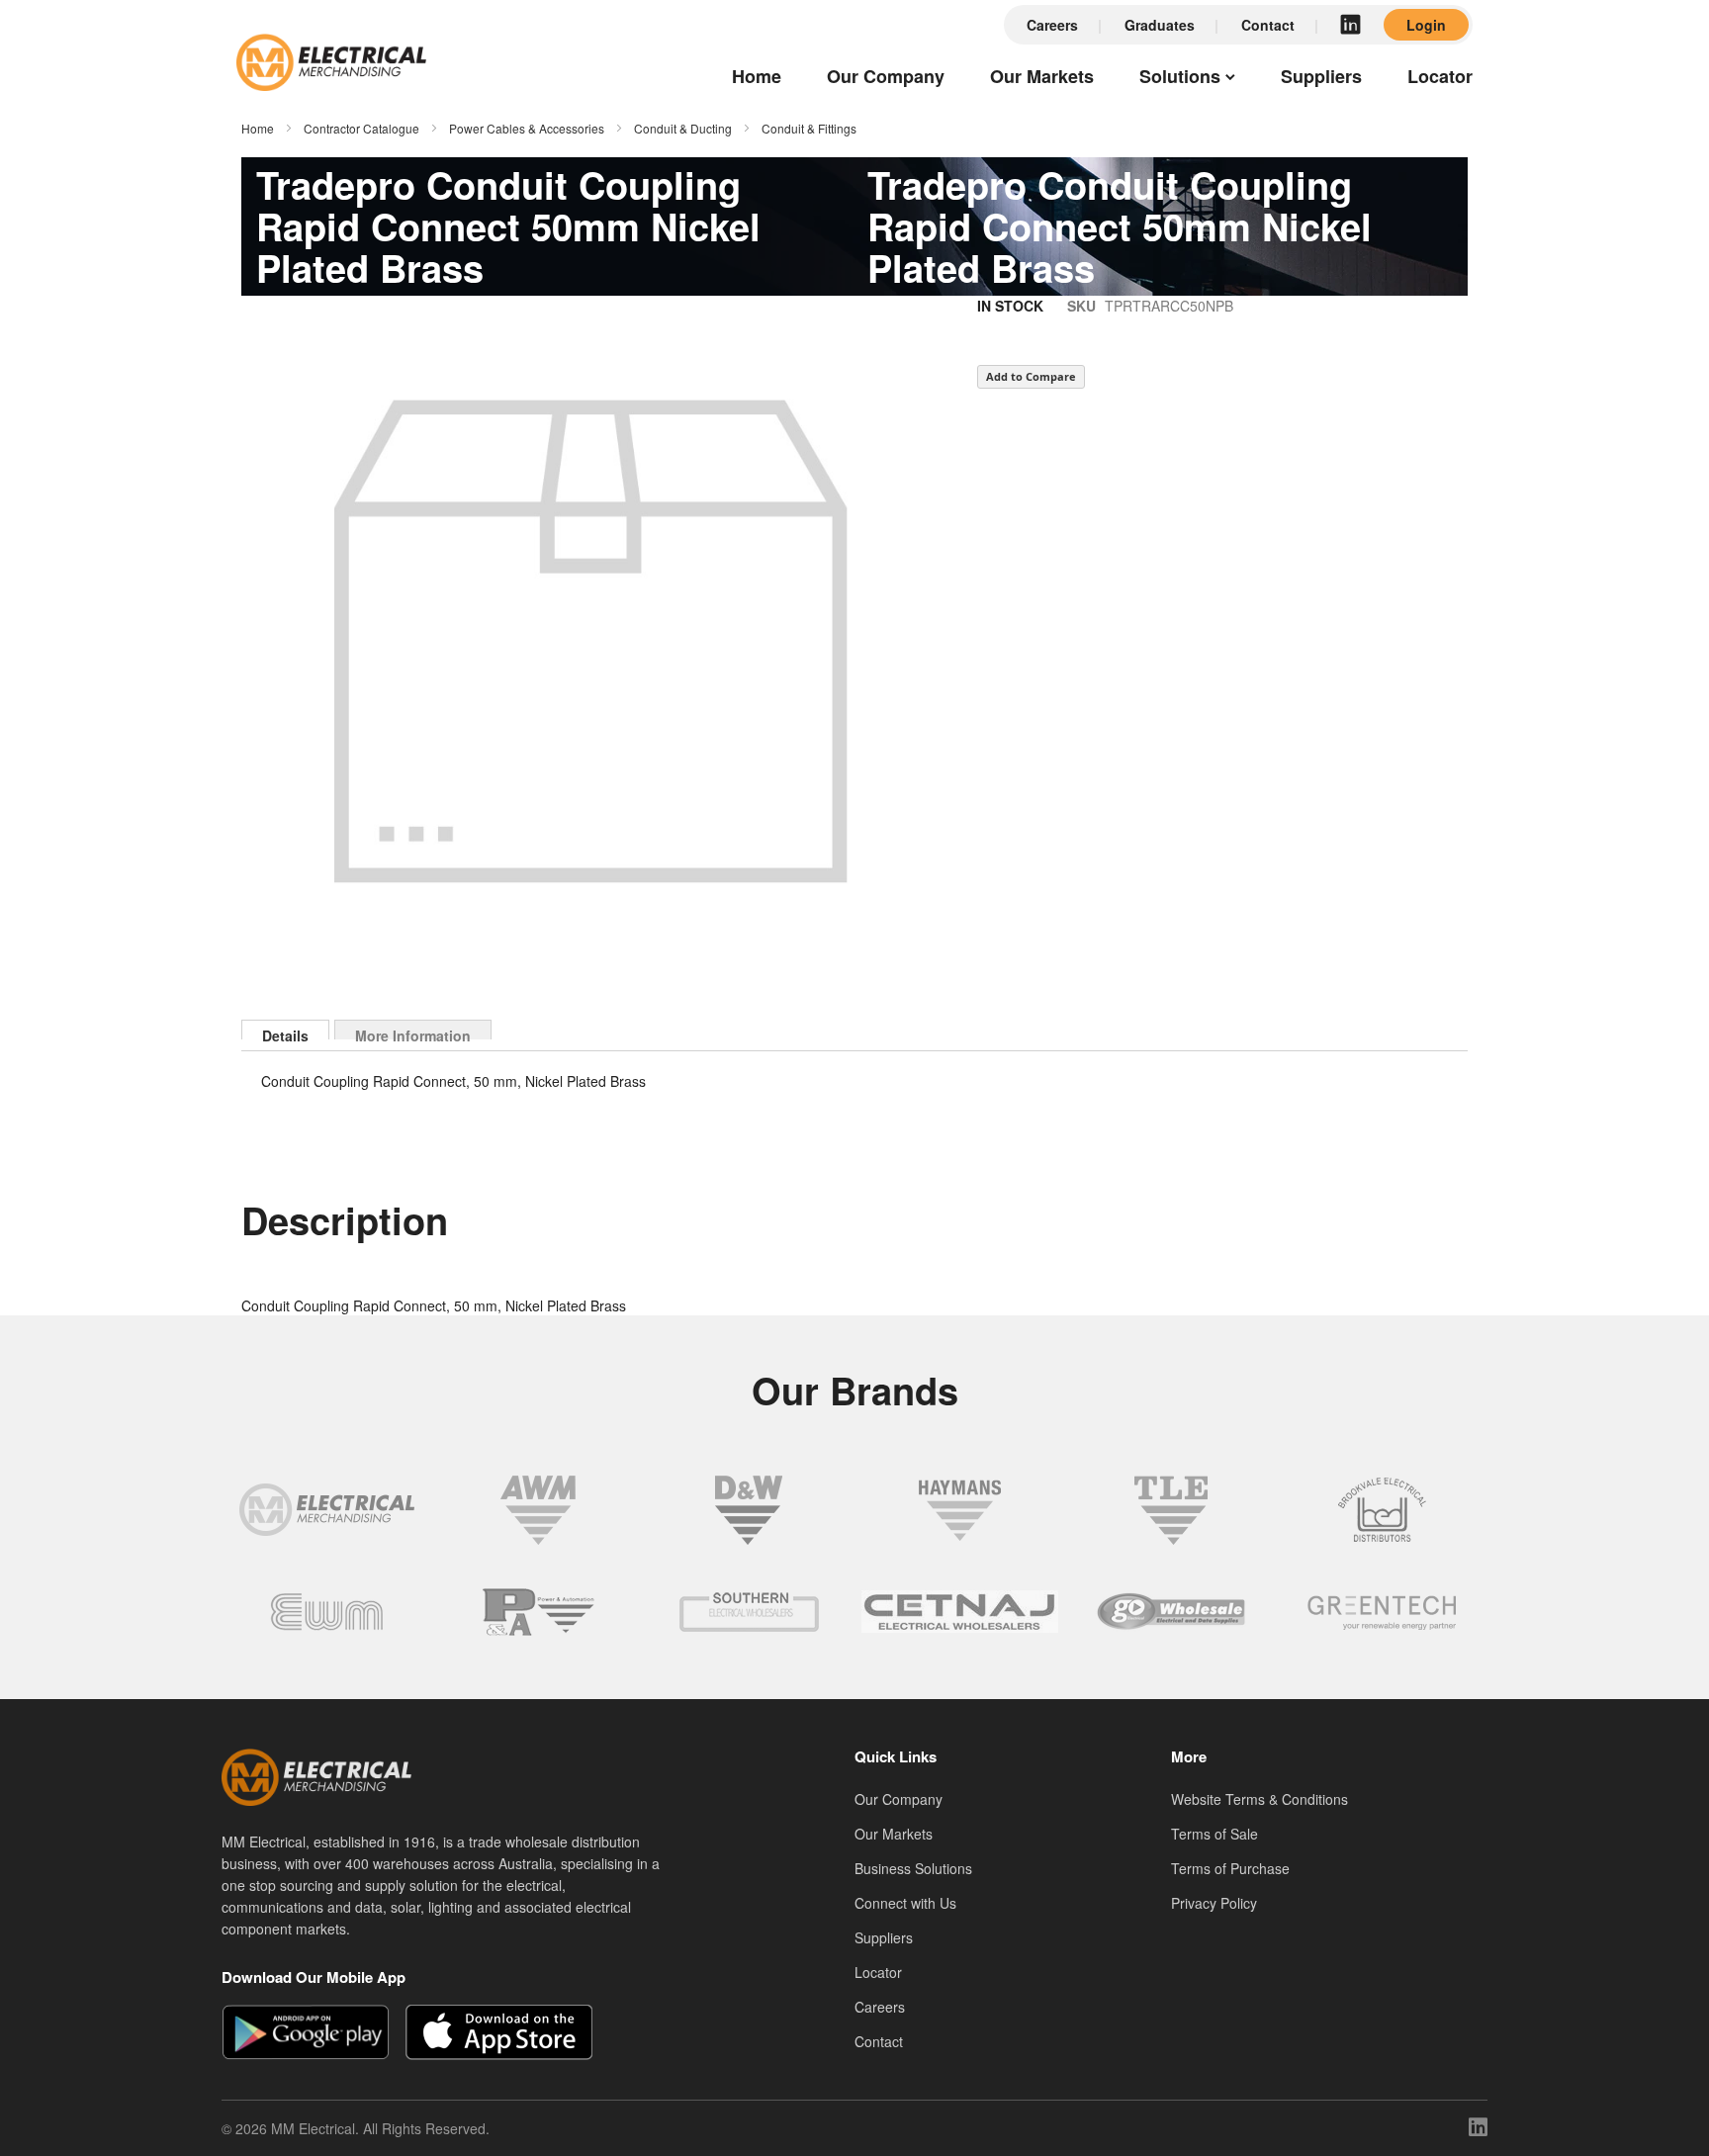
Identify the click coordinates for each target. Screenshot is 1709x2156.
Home (258, 128)
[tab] (285, 1030)
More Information (413, 1033)
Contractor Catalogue (361, 128)
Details (285, 1033)
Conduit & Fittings (809, 128)
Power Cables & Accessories (527, 128)
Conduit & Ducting (683, 128)
